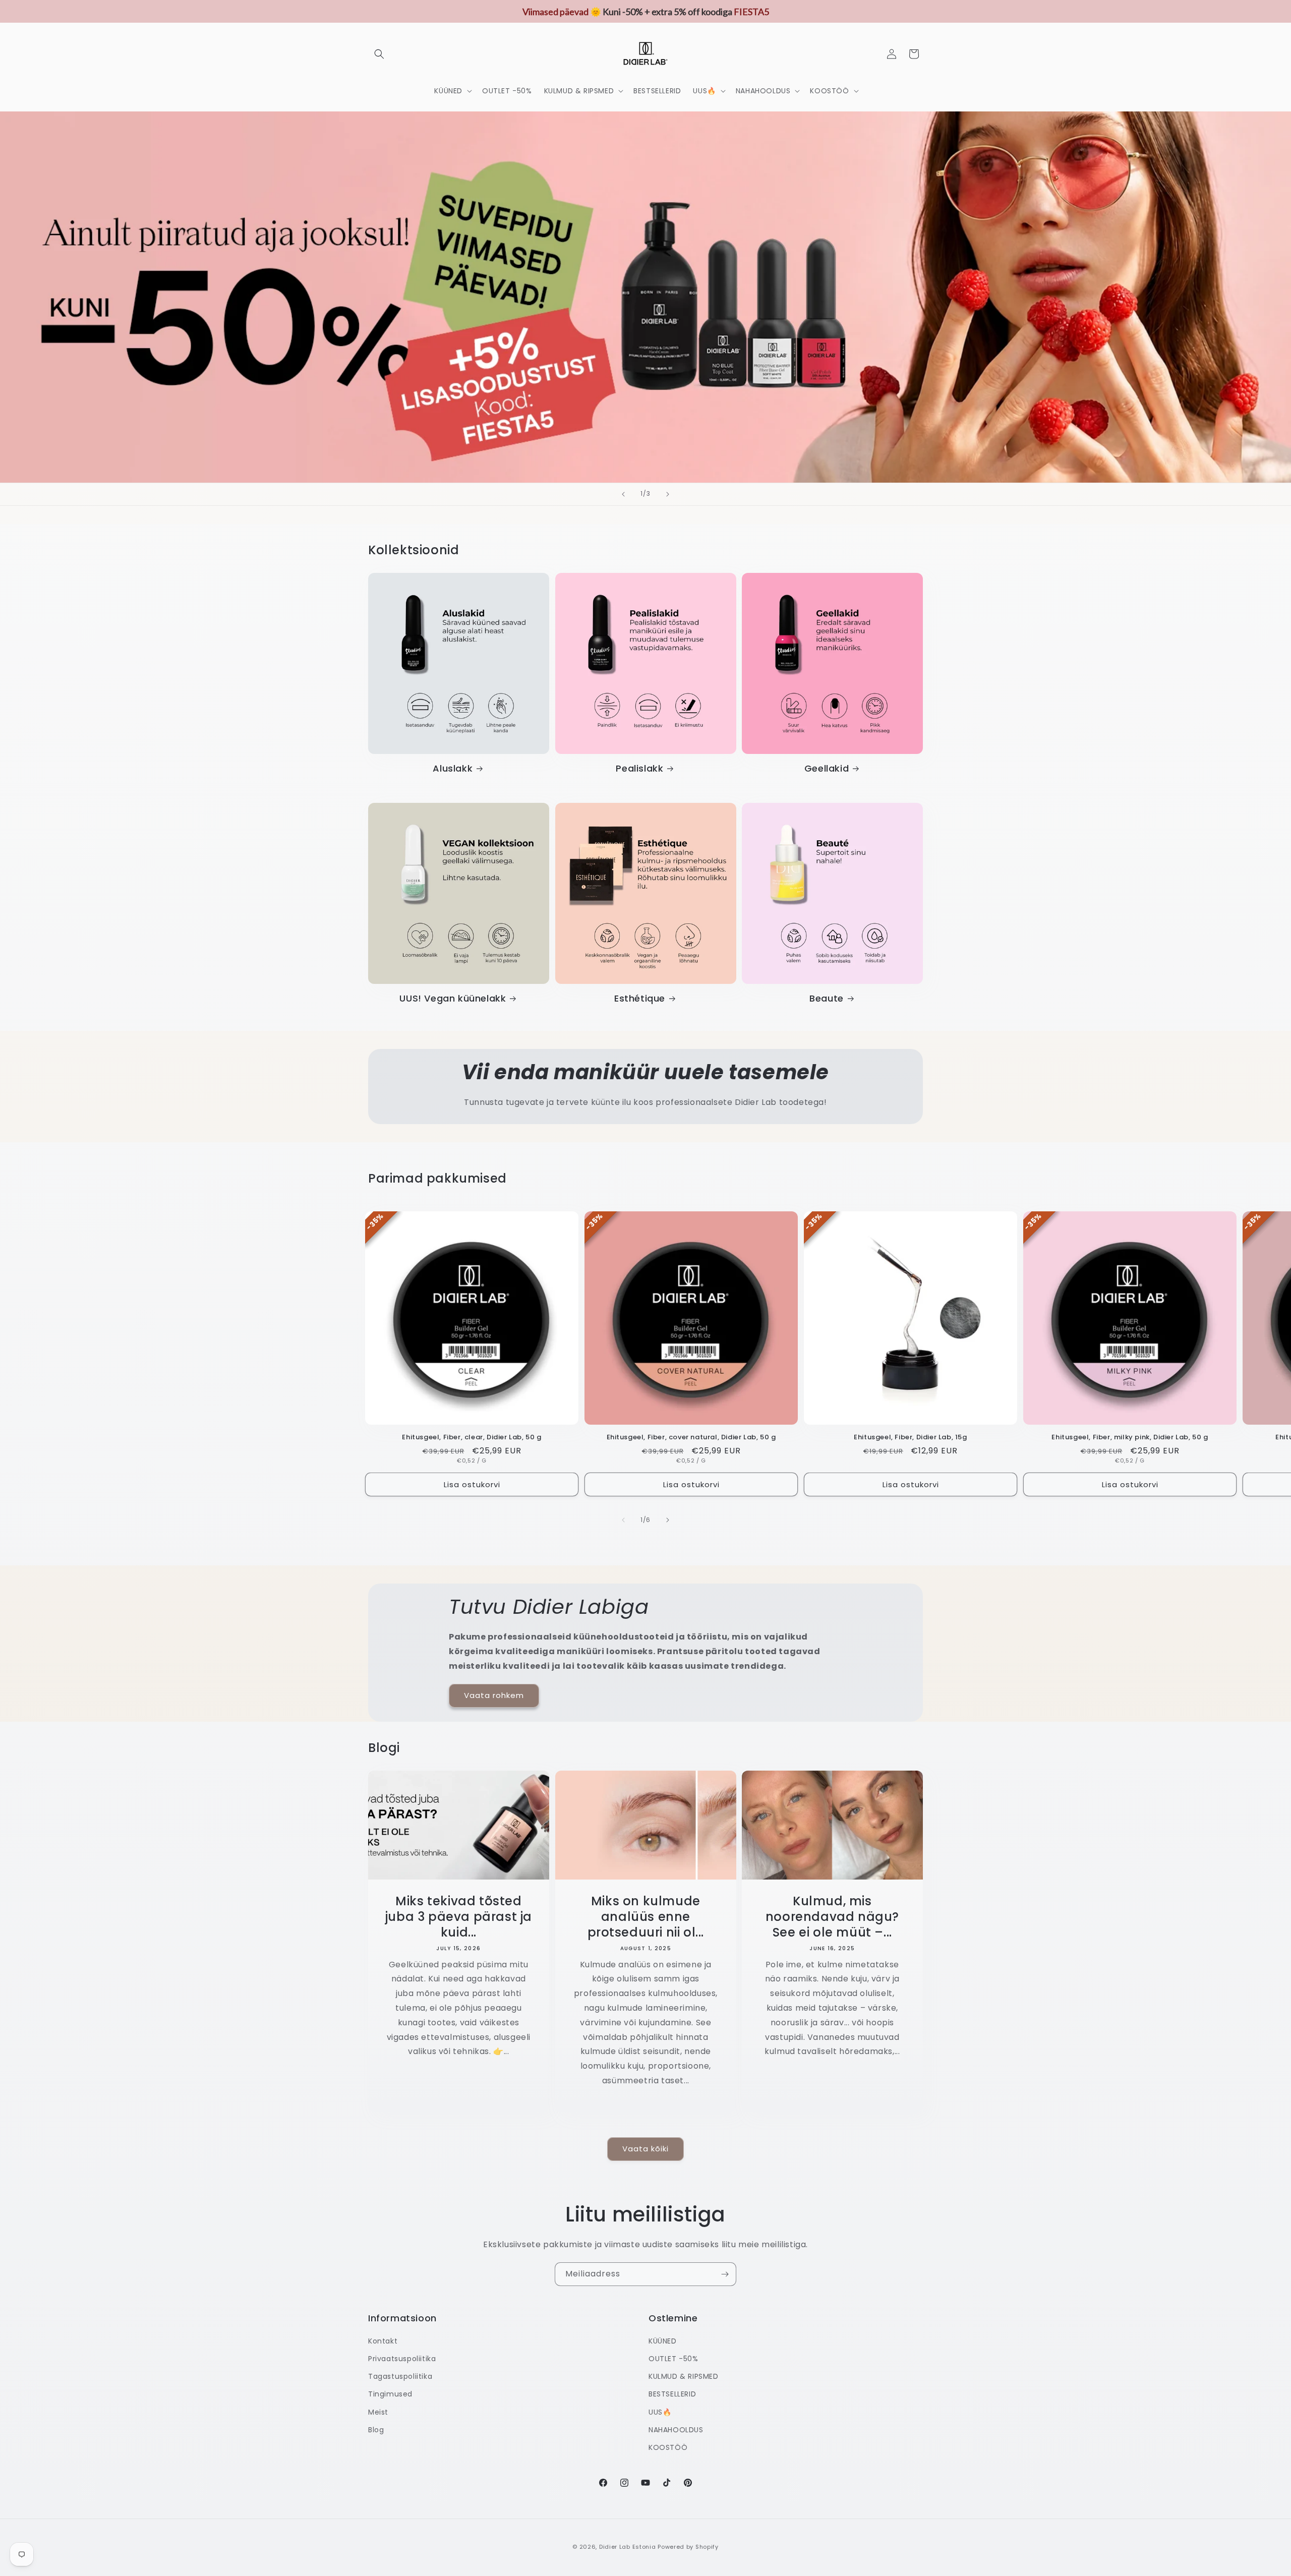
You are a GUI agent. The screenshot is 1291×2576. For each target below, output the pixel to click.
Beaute (827, 998)
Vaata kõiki (645, 2149)
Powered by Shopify (688, 2547)
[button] (379, 54)
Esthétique (640, 998)
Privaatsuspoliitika (402, 2359)
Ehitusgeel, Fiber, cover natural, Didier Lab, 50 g (691, 1438)
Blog (376, 2430)
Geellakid (827, 768)
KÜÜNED (663, 2341)
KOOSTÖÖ (668, 2447)
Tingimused (390, 2394)
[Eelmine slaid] (623, 494)
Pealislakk (639, 768)
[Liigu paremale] (668, 1520)
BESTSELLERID (672, 2394)
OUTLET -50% (673, 2359)
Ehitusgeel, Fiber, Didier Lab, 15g (910, 1438)
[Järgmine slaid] (668, 494)
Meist (378, 2412)
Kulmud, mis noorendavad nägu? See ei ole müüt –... (832, 1917)
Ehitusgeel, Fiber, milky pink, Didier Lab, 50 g (1130, 1438)
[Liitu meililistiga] (725, 2274)
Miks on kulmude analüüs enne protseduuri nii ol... (645, 1917)
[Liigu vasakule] (623, 1520)
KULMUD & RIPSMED (684, 2377)
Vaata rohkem (494, 1695)
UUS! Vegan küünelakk (453, 998)
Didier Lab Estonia (628, 2547)
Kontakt (383, 2341)
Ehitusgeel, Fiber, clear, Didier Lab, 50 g (472, 1438)
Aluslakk (453, 768)
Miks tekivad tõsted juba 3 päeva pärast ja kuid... (459, 1917)
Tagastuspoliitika (400, 2377)
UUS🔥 (660, 2412)
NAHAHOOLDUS (676, 2430)
